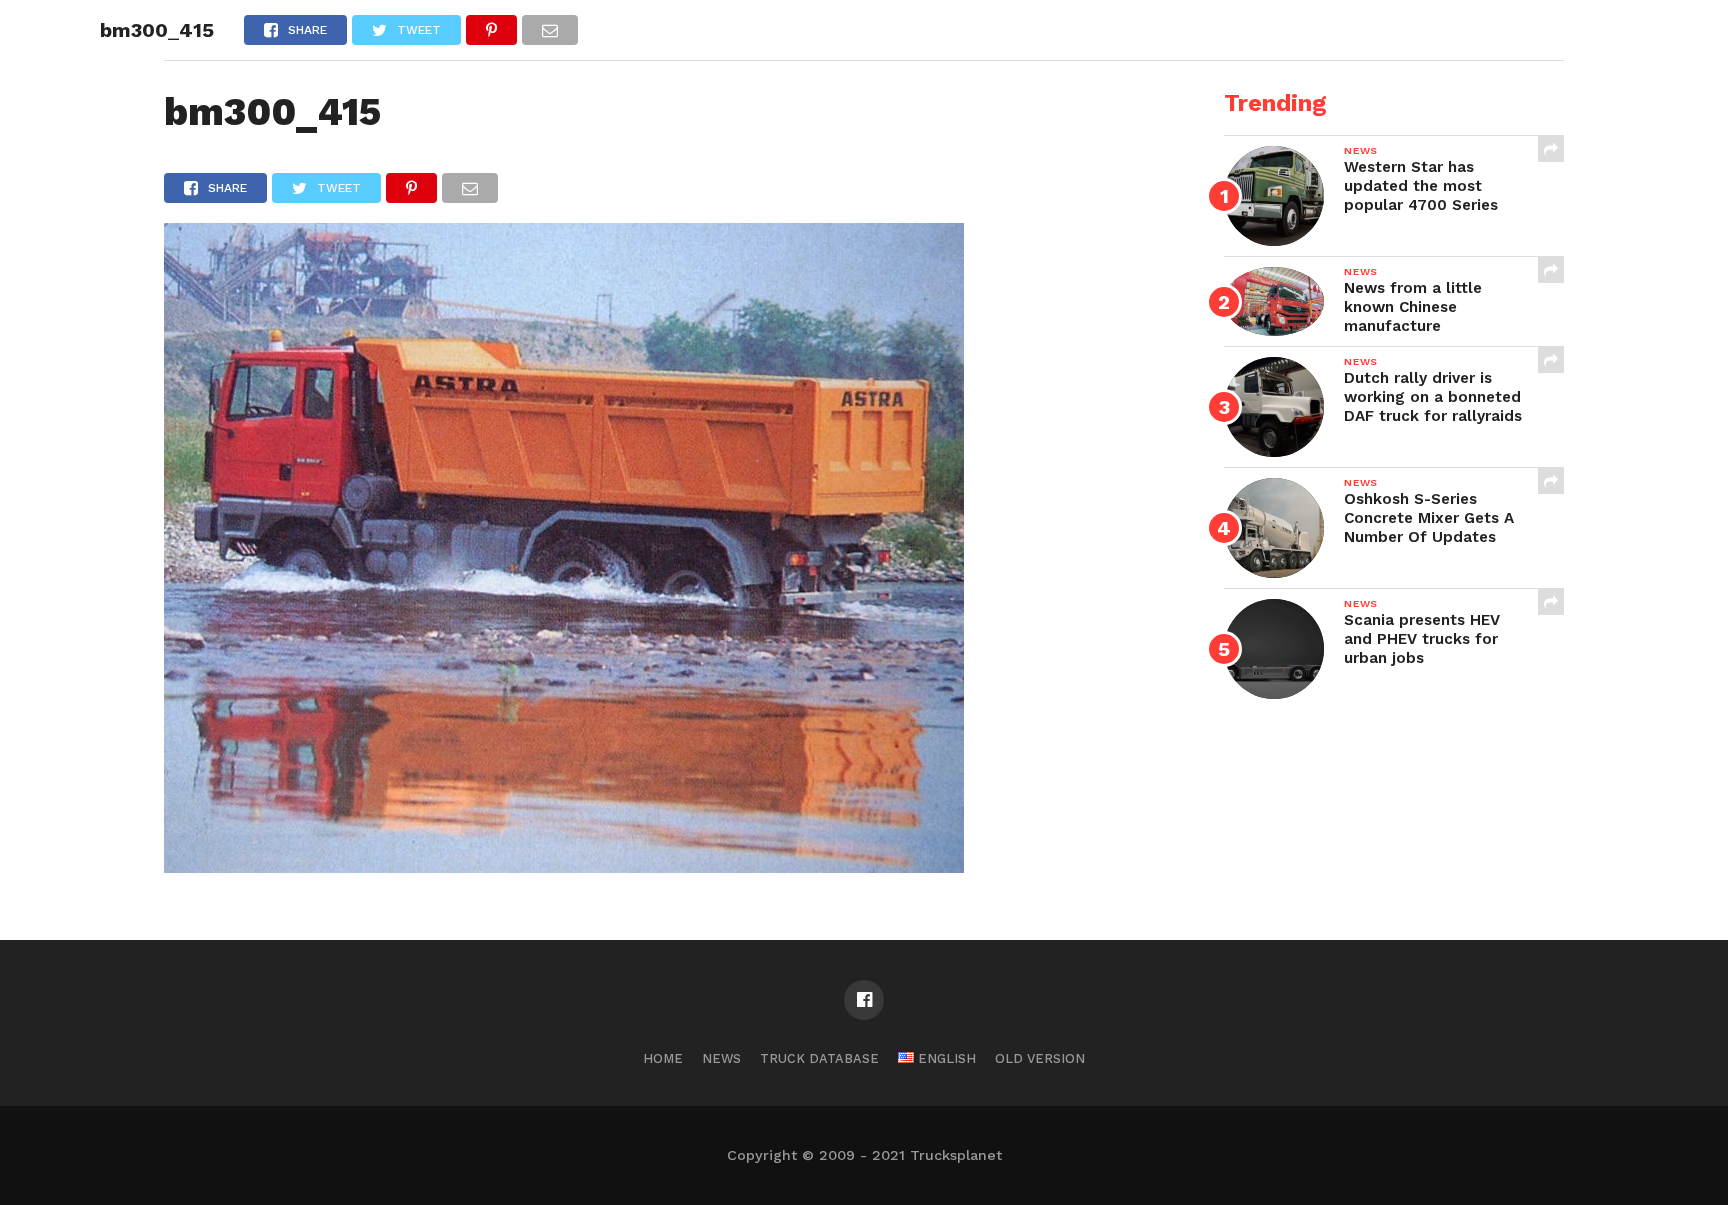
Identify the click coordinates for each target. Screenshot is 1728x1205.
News (721, 1058)
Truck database (819, 1058)
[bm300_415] (564, 866)
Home (663, 1058)
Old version (1040, 1058)
